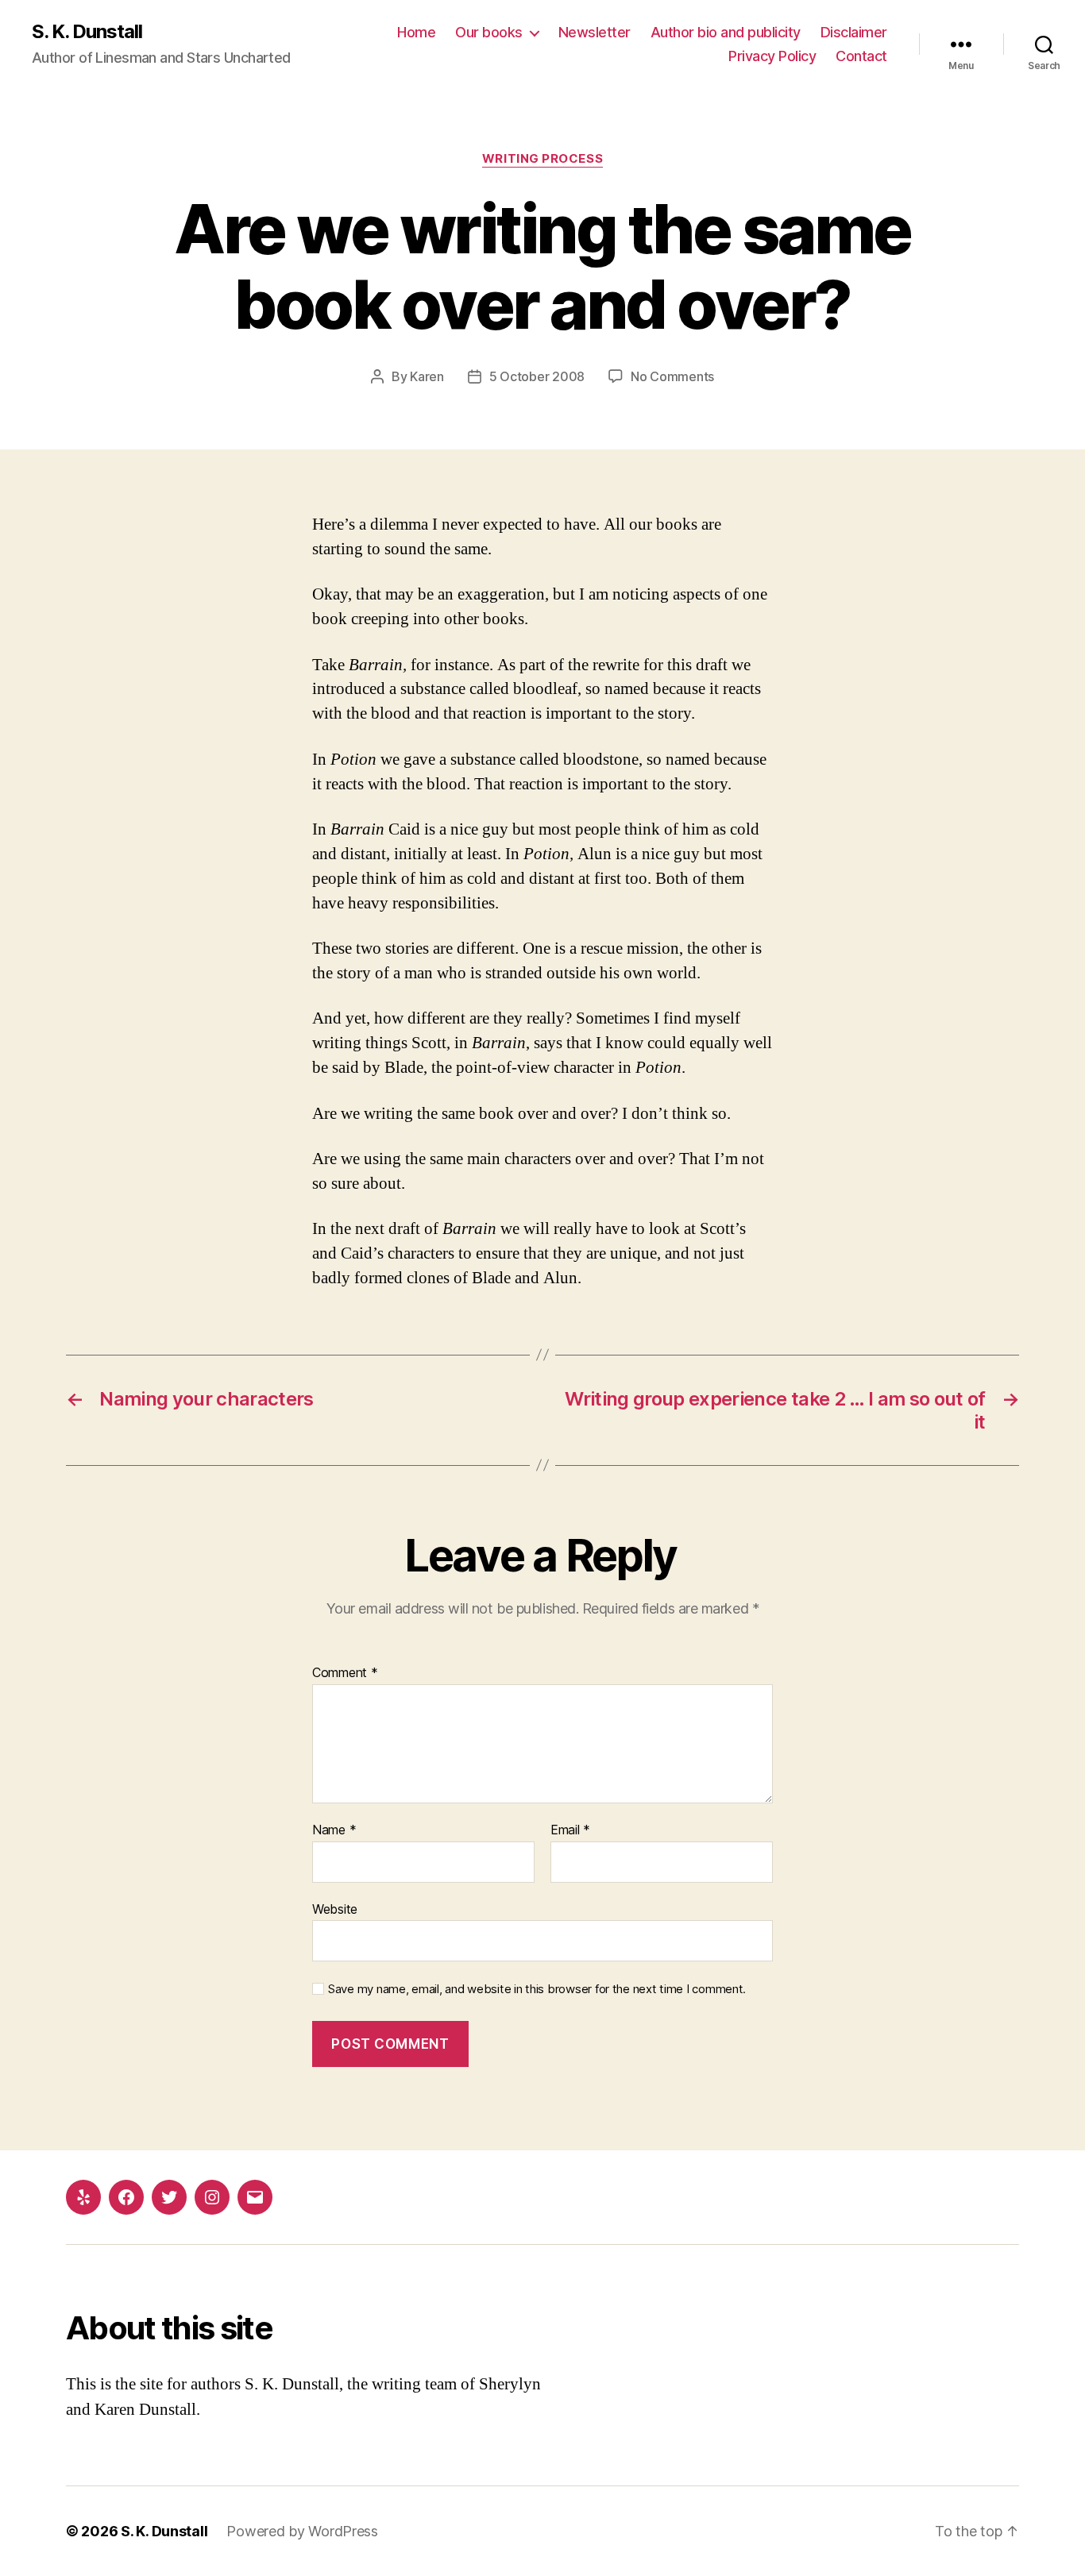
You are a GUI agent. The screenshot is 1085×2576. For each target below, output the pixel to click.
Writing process (542, 159)
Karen (427, 376)
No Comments (672, 376)
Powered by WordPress (302, 2531)
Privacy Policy (772, 56)
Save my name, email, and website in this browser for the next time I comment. (537, 1989)
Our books (489, 32)
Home (416, 32)
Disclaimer (854, 32)
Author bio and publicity (726, 32)
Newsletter (595, 32)
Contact (861, 56)
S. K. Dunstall (87, 32)
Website (335, 1909)
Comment (345, 1673)
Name (334, 1830)
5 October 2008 (537, 376)
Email (570, 1830)
